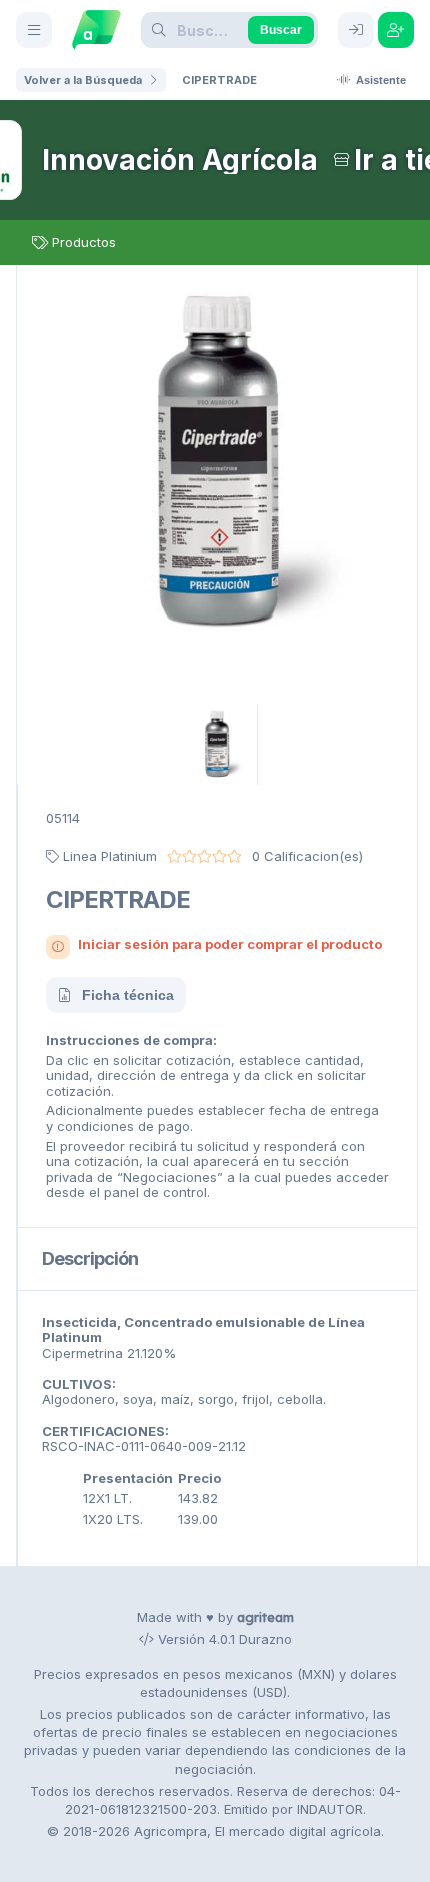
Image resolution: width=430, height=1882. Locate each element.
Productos (84, 242)
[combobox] (212, 30)
